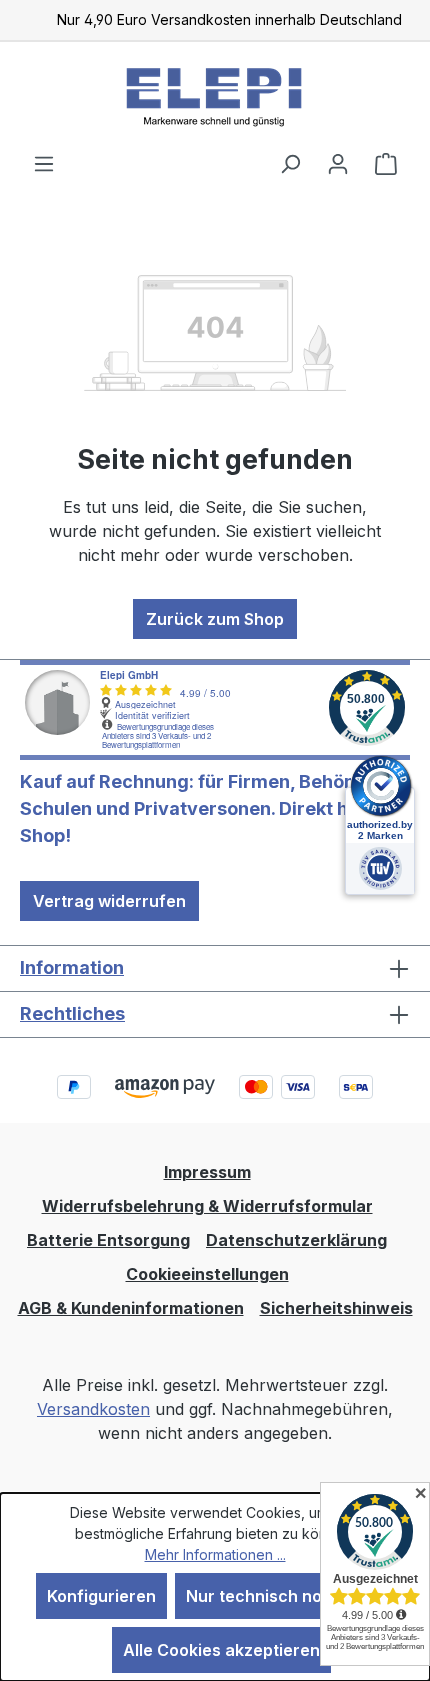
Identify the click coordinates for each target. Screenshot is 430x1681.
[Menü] (44, 163)
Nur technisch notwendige (290, 1596)
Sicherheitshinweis (336, 1308)
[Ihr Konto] (338, 163)
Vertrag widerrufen (109, 901)
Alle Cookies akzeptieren (221, 1650)
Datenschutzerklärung (296, 1240)
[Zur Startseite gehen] (215, 96)
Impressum (207, 1172)
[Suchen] (290, 163)
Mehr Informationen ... (215, 1554)
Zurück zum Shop (215, 619)
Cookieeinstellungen (207, 1274)
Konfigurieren (101, 1596)
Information (72, 967)
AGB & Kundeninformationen (131, 1308)
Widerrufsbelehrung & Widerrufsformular (207, 1206)
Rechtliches (72, 1013)
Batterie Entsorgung (108, 1240)
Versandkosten (93, 1409)
